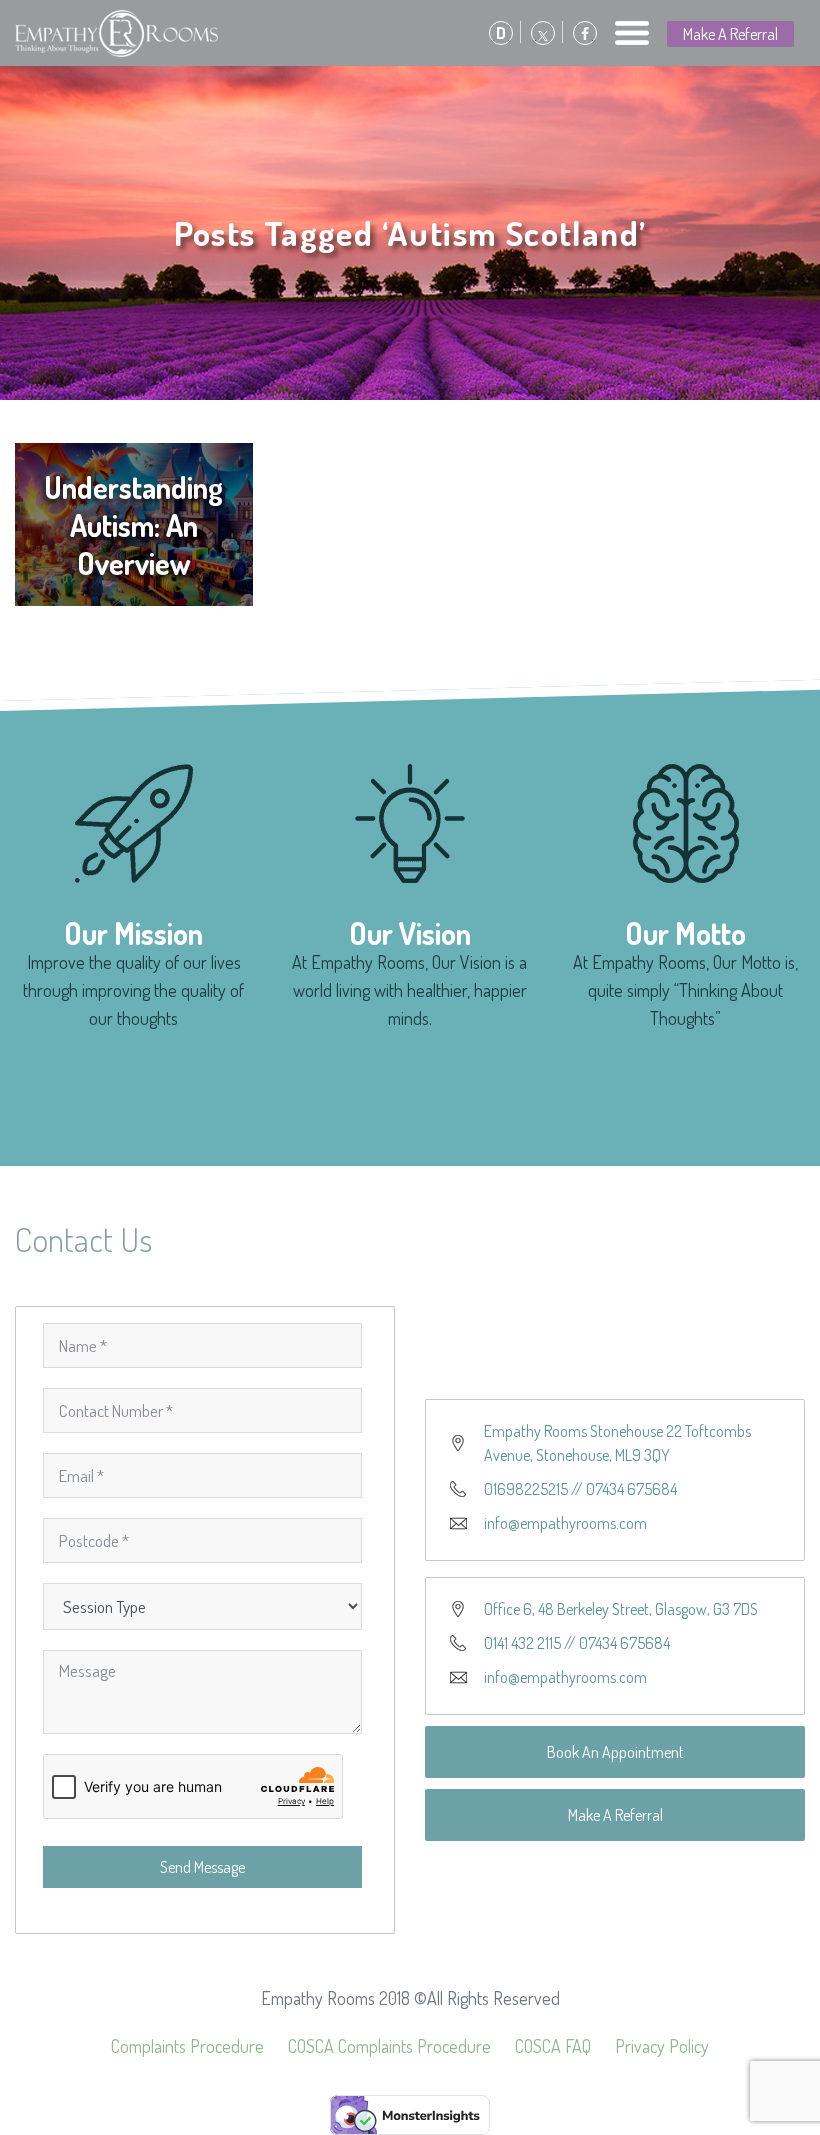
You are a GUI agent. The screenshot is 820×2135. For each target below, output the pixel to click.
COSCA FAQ (553, 2046)
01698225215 (526, 1489)
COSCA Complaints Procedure (389, 2046)
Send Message (202, 1867)
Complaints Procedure (187, 2046)
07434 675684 (631, 1489)
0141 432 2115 (522, 1643)
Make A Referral (730, 34)
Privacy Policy (662, 2046)
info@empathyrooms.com (565, 1523)
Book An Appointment (615, 1752)
